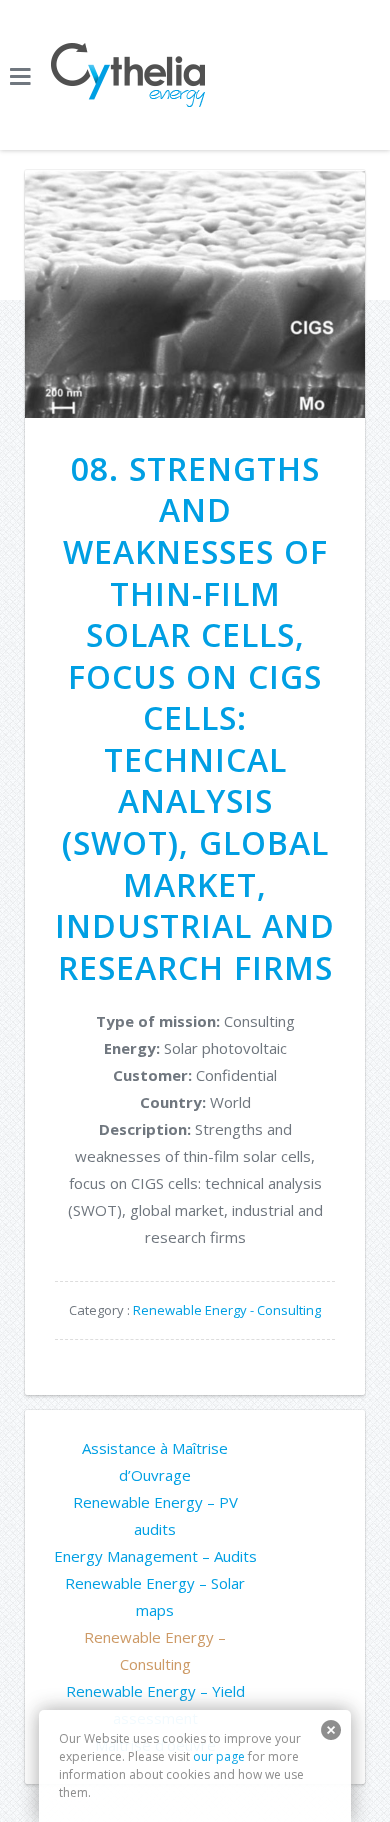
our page (219, 1756)
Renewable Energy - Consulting (227, 1310)
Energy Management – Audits (155, 1556)
